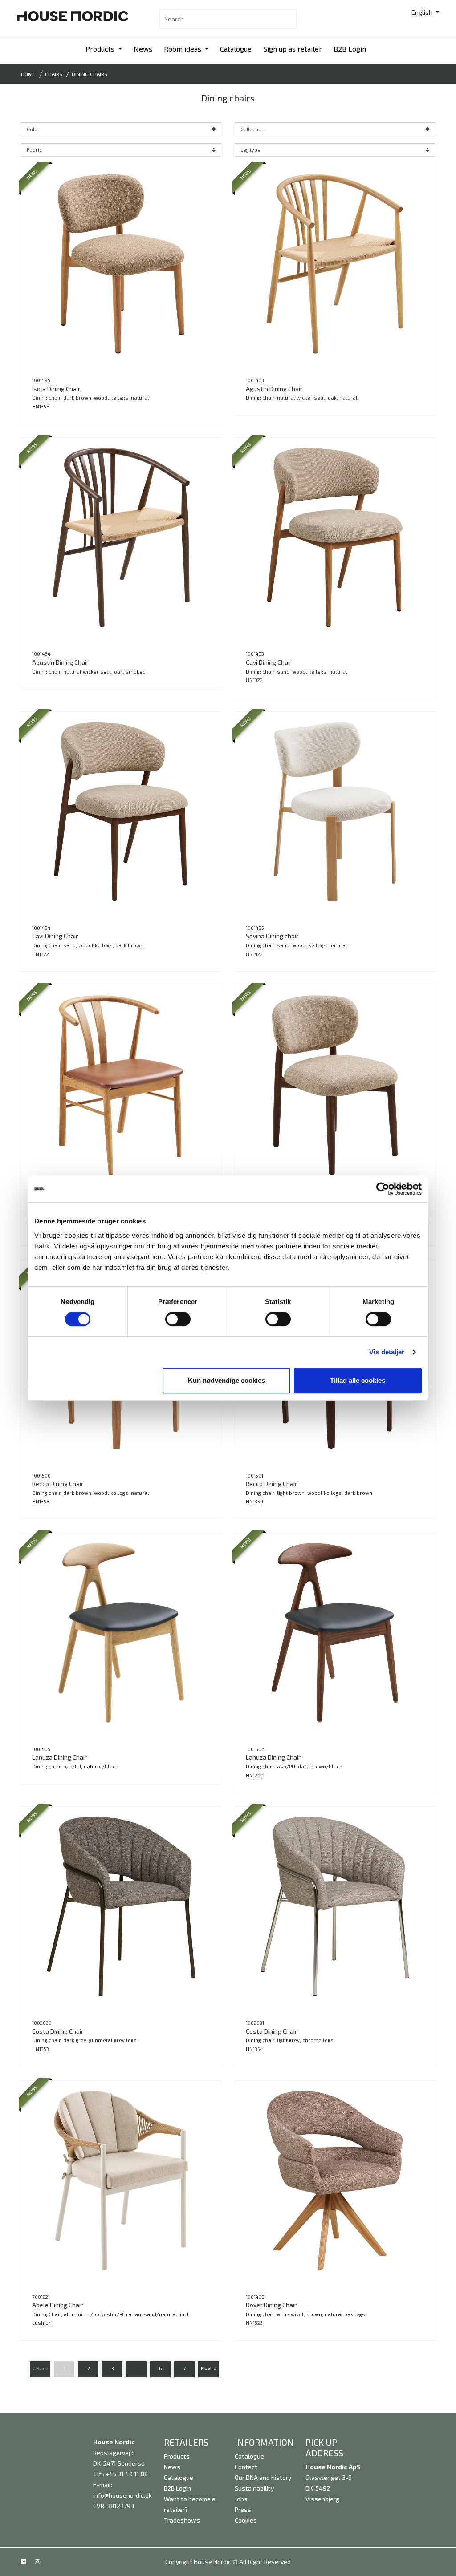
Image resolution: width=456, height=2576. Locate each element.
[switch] (178, 1319)
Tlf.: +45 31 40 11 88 (120, 2474)
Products (101, 49)
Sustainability (254, 2488)
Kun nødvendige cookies (226, 1380)
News (143, 49)
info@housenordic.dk (122, 2495)
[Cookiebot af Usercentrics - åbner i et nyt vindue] (383, 1189)
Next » (208, 2368)
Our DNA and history (263, 2477)
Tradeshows (182, 2520)
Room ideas (183, 49)
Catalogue (236, 49)
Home (28, 74)
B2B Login (350, 49)
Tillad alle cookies (358, 1380)
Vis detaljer (387, 1352)
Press (243, 2509)
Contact (246, 2467)
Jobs (241, 2499)
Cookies (246, 2520)
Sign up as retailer (293, 49)
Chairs (54, 74)
